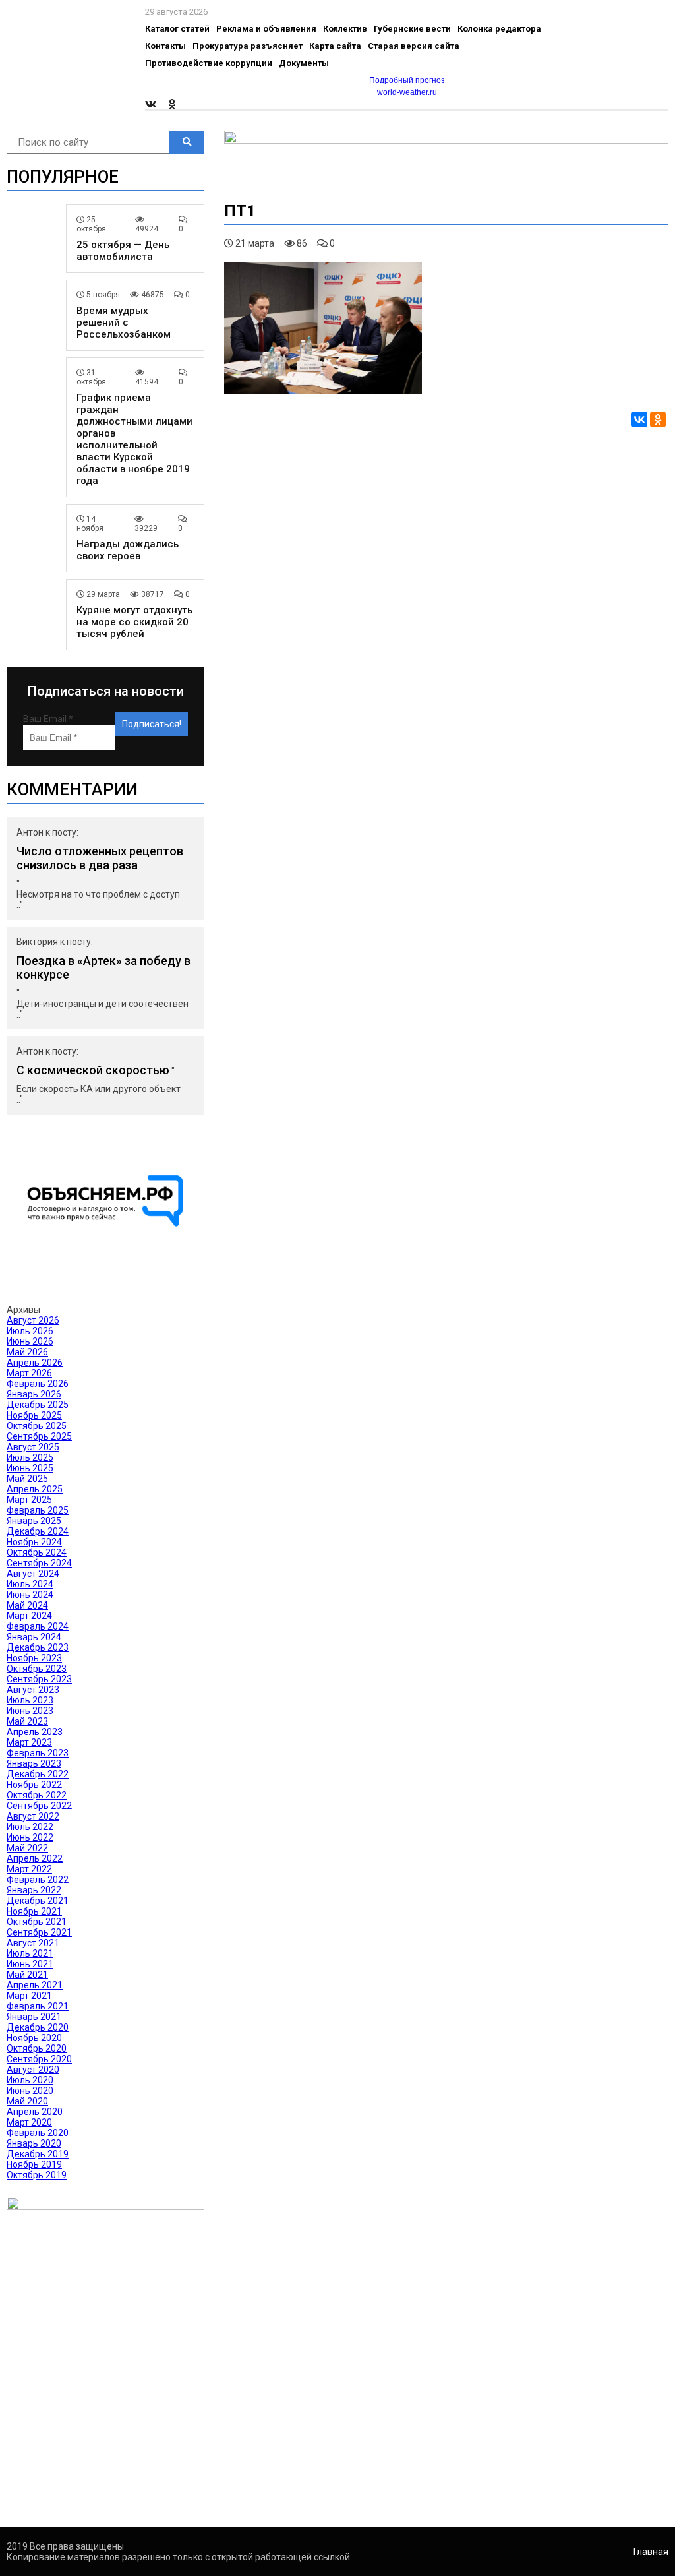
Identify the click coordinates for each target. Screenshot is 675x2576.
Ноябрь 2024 (34, 1542)
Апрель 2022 (35, 1858)
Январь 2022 (34, 1890)
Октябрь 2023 (37, 1669)
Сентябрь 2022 (39, 1806)
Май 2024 (27, 1605)
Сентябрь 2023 (39, 1679)
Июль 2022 (30, 1827)
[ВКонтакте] (639, 419)
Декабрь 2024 (38, 1531)
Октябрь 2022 (37, 1795)
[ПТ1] (323, 390)
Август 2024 (33, 1574)
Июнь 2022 (30, 1837)
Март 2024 (29, 1616)
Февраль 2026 (38, 1384)
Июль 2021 (30, 1953)
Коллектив (345, 29)
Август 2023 (33, 1690)
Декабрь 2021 (38, 1901)
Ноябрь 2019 (34, 2164)
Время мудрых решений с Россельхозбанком (124, 322)
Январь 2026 (34, 1394)
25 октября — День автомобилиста (123, 251)
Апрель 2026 (35, 1363)
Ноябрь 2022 (34, 1785)
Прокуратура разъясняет (248, 46)
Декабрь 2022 (38, 1774)
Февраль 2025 (38, 1510)
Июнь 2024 (30, 1595)
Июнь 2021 (30, 1964)
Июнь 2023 (30, 1711)
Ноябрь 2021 (34, 1911)
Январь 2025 (34, 1521)
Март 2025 (29, 1500)
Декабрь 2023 (38, 1647)
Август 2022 (33, 1816)
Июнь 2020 (30, 2091)
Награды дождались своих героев (128, 550)
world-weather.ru (407, 92)
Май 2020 (27, 2101)
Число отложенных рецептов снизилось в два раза (100, 858)
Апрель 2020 (35, 2112)
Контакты (165, 46)
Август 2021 (33, 1943)
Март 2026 (29, 1373)
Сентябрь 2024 (39, 1563)
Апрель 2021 (35, 1985)
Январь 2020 (34, 2143)
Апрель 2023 (35, 1732)
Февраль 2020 (38, 2133)
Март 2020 (29, 2122)
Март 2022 (29, 1869)
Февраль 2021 (38, 2006)
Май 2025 (27, 1479)
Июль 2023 (30, 1700)
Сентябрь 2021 (39, 1932)
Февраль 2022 (38, 1880)
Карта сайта (335, 46)
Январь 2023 (34, 1763)
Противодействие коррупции (209, 63)
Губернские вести (412, 29)
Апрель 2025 (35, 1489)
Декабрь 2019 (38, 2154)
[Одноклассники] (658, 419)
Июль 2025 (30, 1457)
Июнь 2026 (30, 1341)
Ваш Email (48, 719)
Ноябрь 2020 (34, 2038)
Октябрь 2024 (37, 1552)
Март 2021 (29, 1996)
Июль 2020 (30, 2080)
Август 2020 (33, 2070)
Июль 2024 (30, 1584)
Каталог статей (177, 29)
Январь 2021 (34, 2017)
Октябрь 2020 (37, 2048)
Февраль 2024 (38, 1626)
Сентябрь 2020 (39, 2059)
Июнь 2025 (30, 1468)
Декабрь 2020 (38, 2027)
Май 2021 (27, 1975)
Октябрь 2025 (37, 1426)
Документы (304, 63)
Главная (651, 2552)
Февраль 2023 (38, 1753)
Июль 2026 (30, 1331)
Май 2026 (27, 1352)
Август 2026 (33, 1320)
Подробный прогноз (407, 80)
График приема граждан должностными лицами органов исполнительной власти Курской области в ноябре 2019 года (134, 439)
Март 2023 (29, 1742)
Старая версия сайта (414, 46)
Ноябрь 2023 (34, 1658)
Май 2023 (27, 1721)
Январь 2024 (34, 1637)
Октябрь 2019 (37, 2175)
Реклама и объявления (266, 29)
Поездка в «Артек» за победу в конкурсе (103, 967)
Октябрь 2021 (37, 1922)
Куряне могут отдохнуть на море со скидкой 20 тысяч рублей (134, 622)
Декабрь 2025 (38, 1405)
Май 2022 (27, 1848)
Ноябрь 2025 (34, 1415)
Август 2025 (33, 1447)
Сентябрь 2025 (39, 1436)
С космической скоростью (93, 1070)
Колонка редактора (499, 29)
